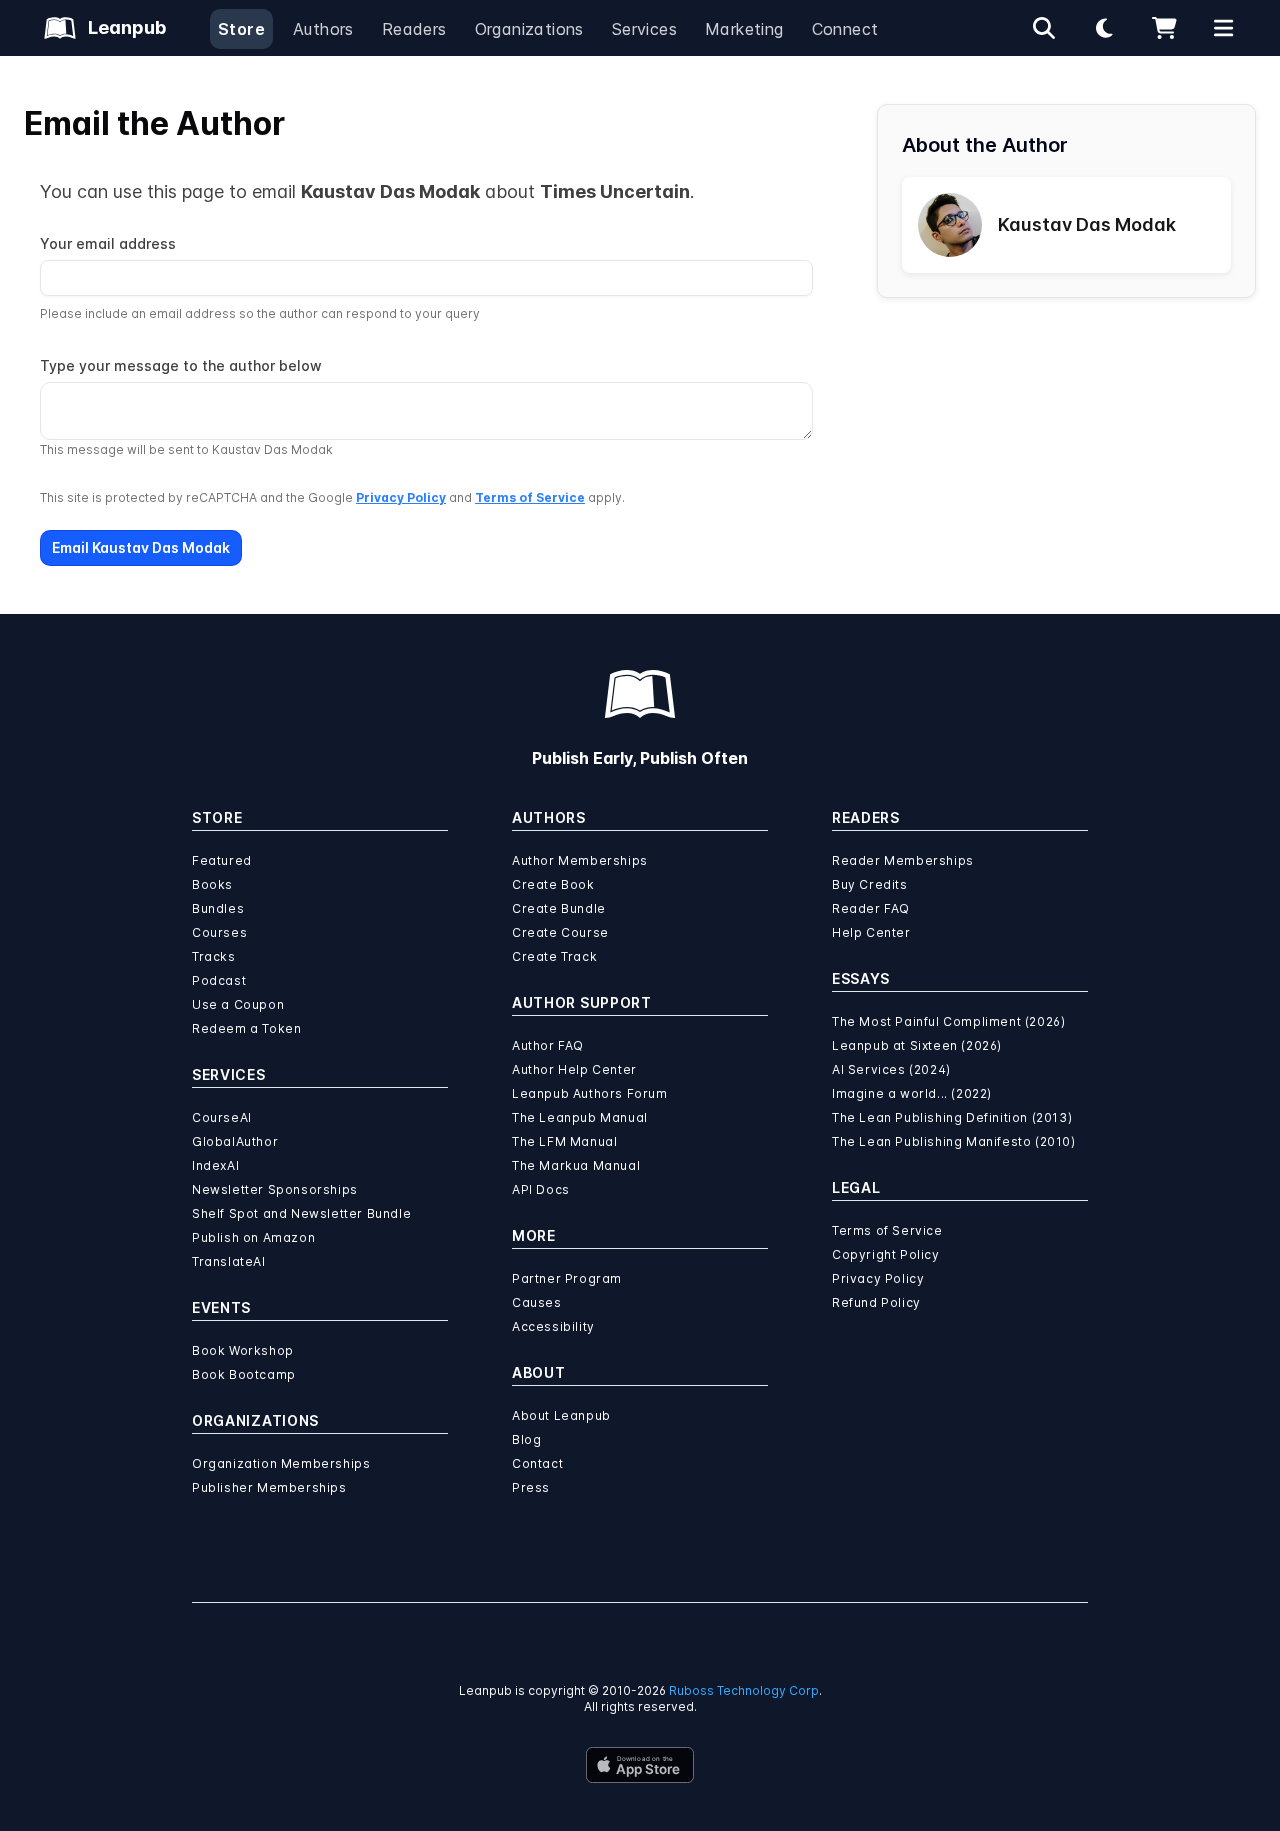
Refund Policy (876, 1302)
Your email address (108, 243)
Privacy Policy (401, 497)
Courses (219, 932)
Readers (414, 29)
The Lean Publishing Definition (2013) (952, 1117)
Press (531, 1487)
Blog (526, 1439)
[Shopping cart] (1164, 28)
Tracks (214, 956)
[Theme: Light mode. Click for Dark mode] (1104, 28)
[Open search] (1044, 28)
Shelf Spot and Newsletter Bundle (301, 1213)
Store (241, 29)
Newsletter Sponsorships (275, 1189)
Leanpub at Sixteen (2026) (917, 1045)
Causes (537, 1302)
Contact (537, 1463)
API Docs (541, 1189)
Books (212, 884)
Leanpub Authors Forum (590, 1093)
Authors (323, 29)
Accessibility (553, 1326)
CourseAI (222, 1117)
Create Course (560, 932)
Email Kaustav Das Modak (141, 547)
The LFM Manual (564, 1141)
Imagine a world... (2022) (912, 1093)
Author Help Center (574, 1069)
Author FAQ (548, 1045)
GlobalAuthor (235, 1141)
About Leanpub (561, 1415)
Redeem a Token (246, 1028)
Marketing (744, 29)
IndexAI (215, 1165)
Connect (845, 29)
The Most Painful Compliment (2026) (948, 1021)
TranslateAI (229, 1261)
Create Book (553, 884)
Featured (222, 860)
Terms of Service (530, 497)
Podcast (219, 980)
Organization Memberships (281, 1463)
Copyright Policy (886, 1254)
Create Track (554, 956)
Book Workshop (243, 1350)
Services (644, 29)
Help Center (871, 932)
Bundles (218, 908)
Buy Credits (870, 884)
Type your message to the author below (181, 365)
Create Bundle (559, 908)
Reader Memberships (903, 860)
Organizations (529, 29)
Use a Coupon (238, 1004)
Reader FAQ (871, 908)
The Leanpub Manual (580, 1117)
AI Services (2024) (891, 1069)
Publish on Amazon (253, 1237)
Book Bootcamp (244, 1374)
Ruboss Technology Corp (744, 1690)
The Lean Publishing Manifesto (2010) (954, 1141)
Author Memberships (580, 860)
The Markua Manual (576, 1165)
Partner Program (567, 1278)
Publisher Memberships (269, 1487)
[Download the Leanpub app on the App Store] (640, 1765)
